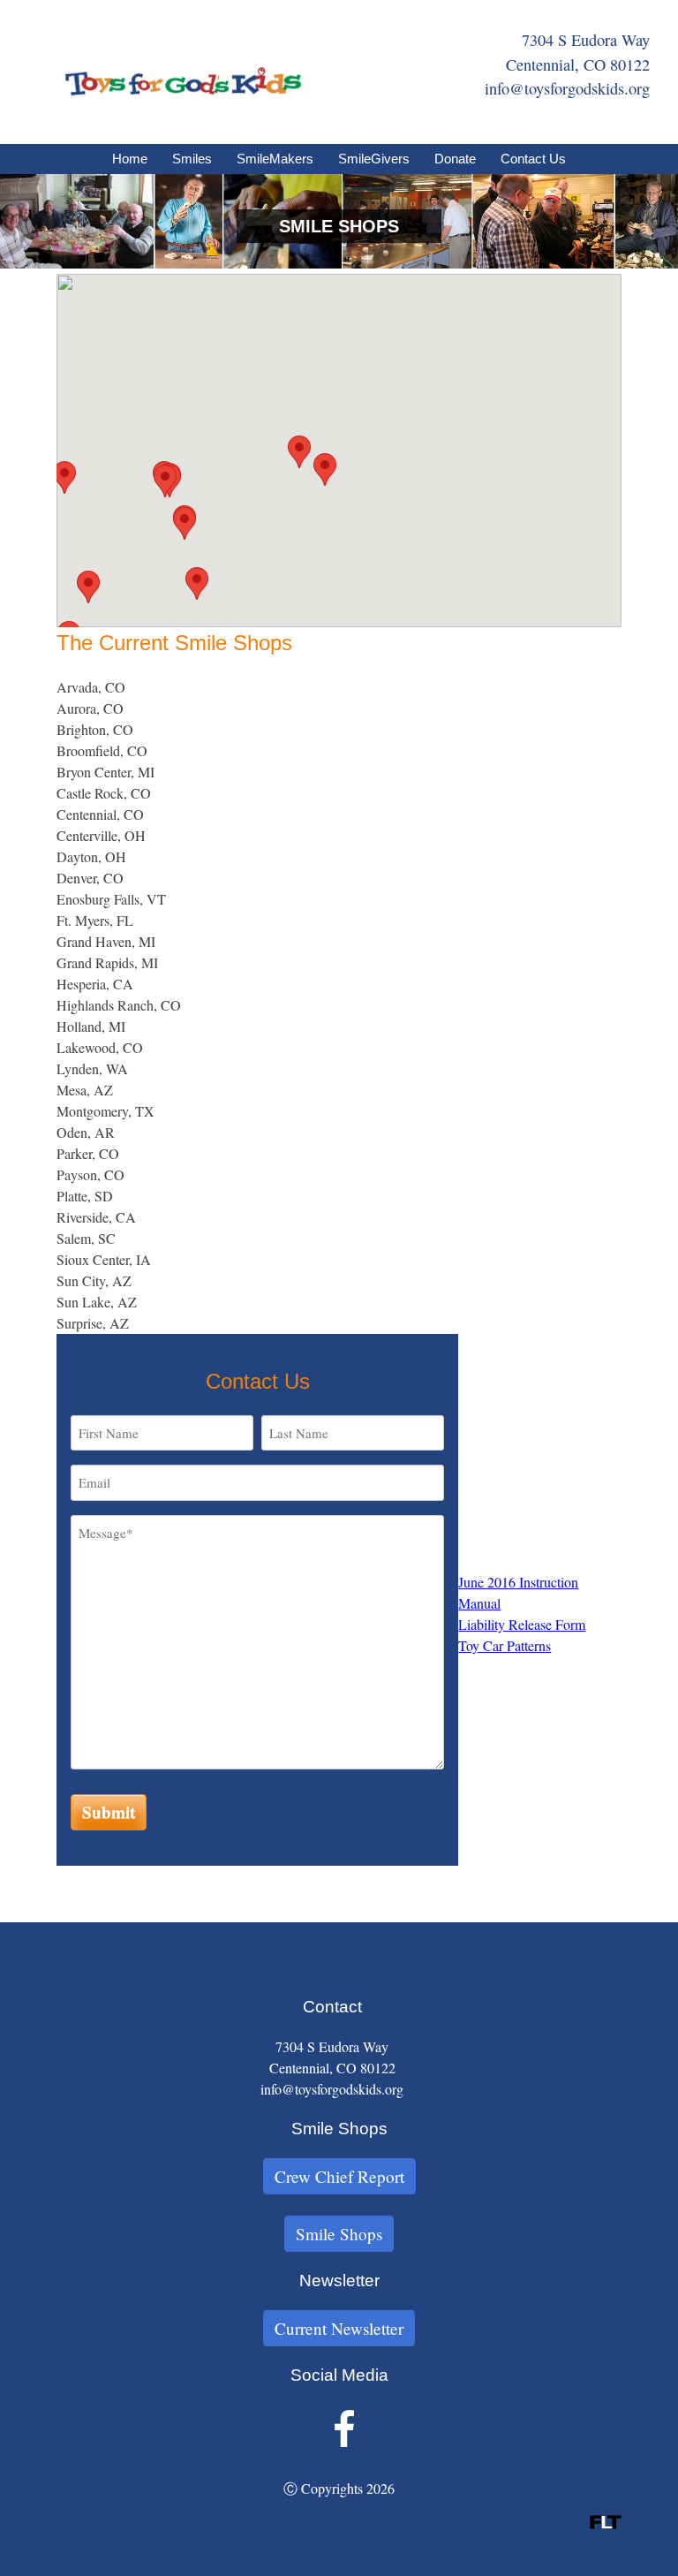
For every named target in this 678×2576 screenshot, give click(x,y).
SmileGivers (374, 159)
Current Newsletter (339, 2328)
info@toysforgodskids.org (567, 88)
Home (130, 159)
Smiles (192, 159)
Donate (455, 159)
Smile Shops (339, 2234)
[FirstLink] (606, 2523)
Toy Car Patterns (505, 1645)
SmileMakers (275, 159)
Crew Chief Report (339, 2176)
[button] (64, 477)
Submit (109, 1812)
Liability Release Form (522, 1624)
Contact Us (533, 159)
